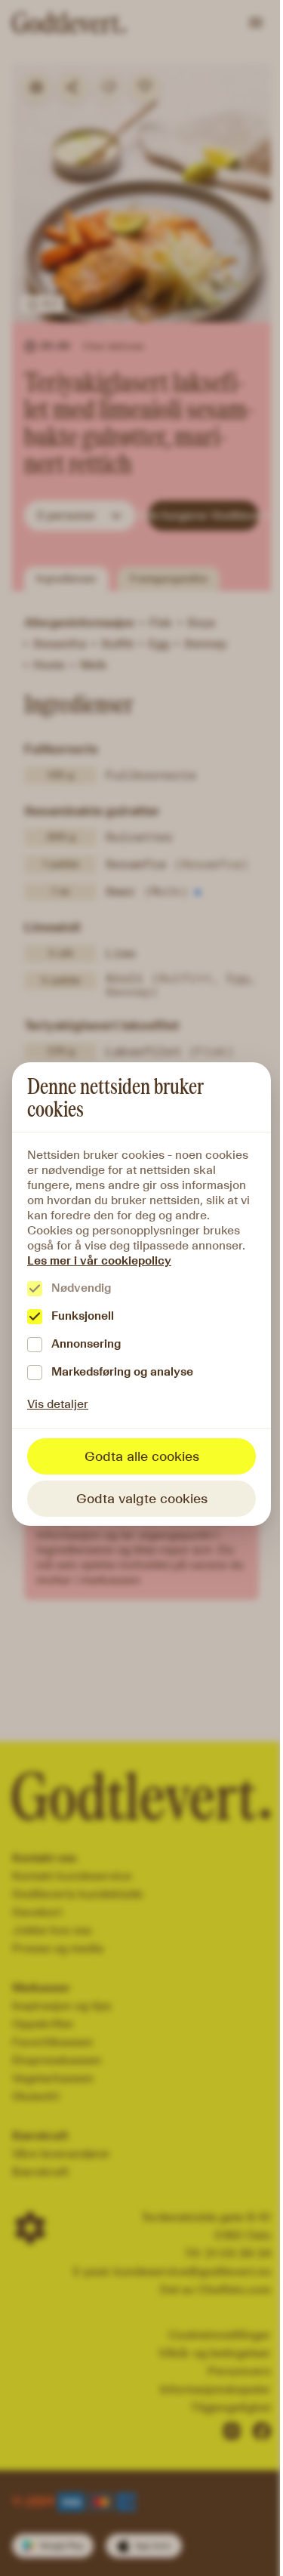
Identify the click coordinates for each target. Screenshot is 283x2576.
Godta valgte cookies (142, 1499)
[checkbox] (35, 1289)
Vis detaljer (58, 1404)
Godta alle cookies (142, 1456)
